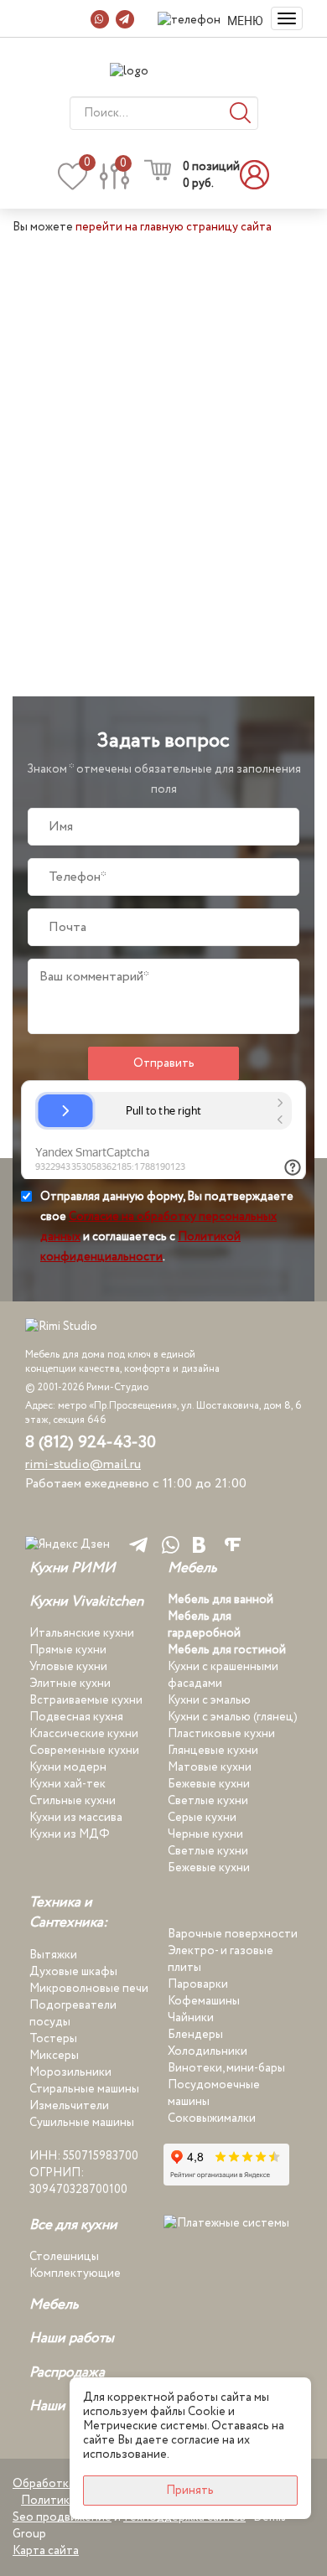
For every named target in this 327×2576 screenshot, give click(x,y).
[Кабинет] (259, 175)
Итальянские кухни (82, 1633)
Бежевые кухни (209, 1784)
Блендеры (195, 2035)
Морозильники (70, 2072)
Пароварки (198, 1984)
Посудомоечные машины (214, 2093)
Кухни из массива (76, 1818)
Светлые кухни (208, 1801)
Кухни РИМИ (73, 1569)
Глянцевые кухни (213, 1751)
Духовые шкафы (73, 1972)
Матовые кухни (210, 1767)
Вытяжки (53, 1955)
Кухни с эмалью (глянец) (233, 1717)
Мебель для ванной (221, 1600)
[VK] (199, 1544)
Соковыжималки (212, 2118)
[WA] (167, 1545)
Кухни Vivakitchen (86, 1602)
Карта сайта (46, 2551)
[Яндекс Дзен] (67, 1545)
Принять (190, 2491)
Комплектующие (75, 2273)
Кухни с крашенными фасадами (223, 1675)
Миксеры (54, 2056)
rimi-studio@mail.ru (83, 1465)
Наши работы (72, 2339)
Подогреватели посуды (73, 2014)
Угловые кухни (68, 1667)
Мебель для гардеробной (204, 1625)
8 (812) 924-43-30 (91, 1443)
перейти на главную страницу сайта (174, 227)
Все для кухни (73, 2226)
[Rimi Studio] (163, 71)
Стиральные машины (84, 2089)
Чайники (191, 2018)
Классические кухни (84, 1734)
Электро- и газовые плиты (221, 1959)
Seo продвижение (62, 2517)
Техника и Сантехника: (68, 1913)
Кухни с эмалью (209, 1700)
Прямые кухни (68, 1650)
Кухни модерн (68, 1767)
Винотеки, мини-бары (226, 2068)
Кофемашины (204, 2001)
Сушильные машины (82, 2123)
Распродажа (67, 2373)
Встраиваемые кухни (86, 1700)
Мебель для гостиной (227, 1650)
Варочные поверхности (233, 1934)
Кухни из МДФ (70, 1834)
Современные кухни (84, 1751)
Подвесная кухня (76, 1717)
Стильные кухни (73, 1801)
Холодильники (208, 2051)
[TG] (135, 1545)
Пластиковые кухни (221, 1734)
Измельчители (69, 2106)
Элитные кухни (70, 1684)
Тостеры (53, 2039)
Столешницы (64, 2257)
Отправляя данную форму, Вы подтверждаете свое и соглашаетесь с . (167, 1226)
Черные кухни (205, 1834)
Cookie (207, 2412)
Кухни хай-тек (67, 1784)
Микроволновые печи (89, 1989)
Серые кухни (202, 1818)
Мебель (192, 1569)
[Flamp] (233, 1544)
